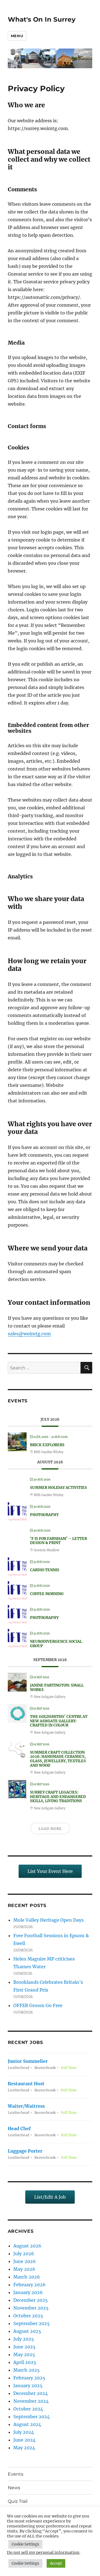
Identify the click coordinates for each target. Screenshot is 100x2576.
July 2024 (24, 2432)
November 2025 (31, 2308)
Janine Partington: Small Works (57, 1688)
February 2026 (29, 2285)
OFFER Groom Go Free (38, 2005)
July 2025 (24, 2339)
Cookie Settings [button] (25, 2544)
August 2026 (27, 2246)
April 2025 (25, 2362)
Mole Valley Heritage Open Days (48, 1920)
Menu (17, 36)
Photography (44, 1515)
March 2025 (27, 2370)
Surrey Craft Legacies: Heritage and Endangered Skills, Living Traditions (58, 1797)
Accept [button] (56, 2563)
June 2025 (24, 2347)
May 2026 (24, 2269)
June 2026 (25, 2261)
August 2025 (27, 2331)
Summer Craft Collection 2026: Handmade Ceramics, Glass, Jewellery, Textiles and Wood (58, 1759)
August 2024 (27, 2424)
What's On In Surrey (42, 19)
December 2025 (31, 2300)
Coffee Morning (47, 1594)
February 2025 (29, 2378)
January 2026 (28, 2292)
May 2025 (24, 2354)
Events (16, 2474)
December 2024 (31, 2393)
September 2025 (32, 2323)
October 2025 (28, 2316)
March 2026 (27, 2277)
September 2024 (32, 2417)
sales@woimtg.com (29, 1334)
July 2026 (24, 2254)
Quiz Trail (18, 2501)
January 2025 (28, 2386)
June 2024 (24, 2440)
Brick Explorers (47, 1445)
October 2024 (28, 2409)
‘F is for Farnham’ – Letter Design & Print (58, 1541)
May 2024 (24, 2448)
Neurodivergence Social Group (56, 1644)
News (14, 2488)
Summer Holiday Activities (58, 1488)
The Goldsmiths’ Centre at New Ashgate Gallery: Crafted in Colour (59, 1721)
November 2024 (31, 2401)
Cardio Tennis (45, 1570)
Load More (50, 1829)
